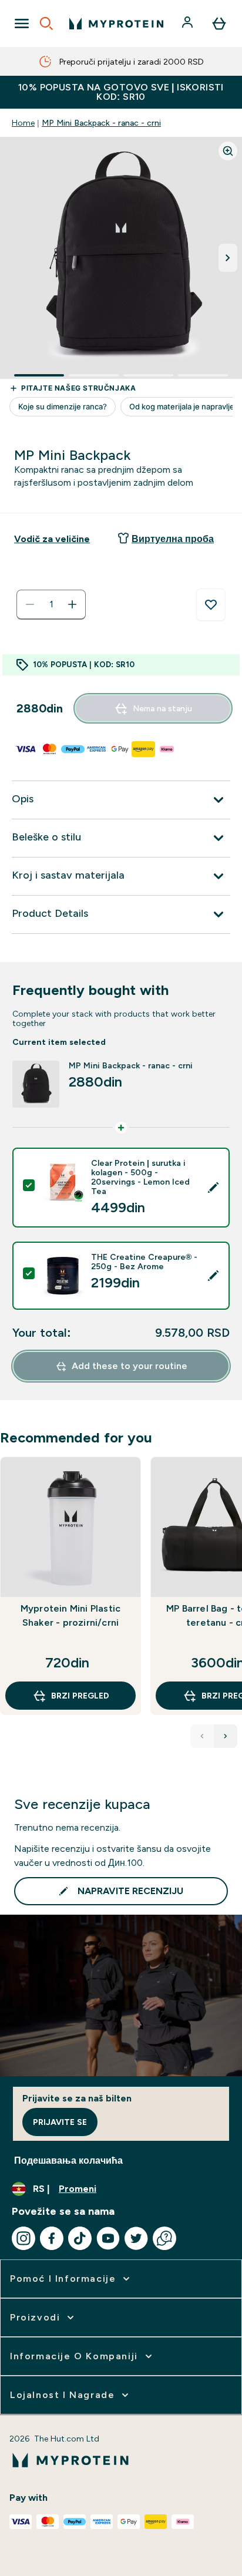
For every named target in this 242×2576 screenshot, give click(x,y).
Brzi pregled (80, 1696)
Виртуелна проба (173, 539)
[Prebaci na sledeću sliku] (228, 258)
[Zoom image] (228, 151)
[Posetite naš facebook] (52, 2238)
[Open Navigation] (22, 23)
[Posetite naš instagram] (23, 2238)
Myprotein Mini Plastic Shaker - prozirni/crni (70, 1615)
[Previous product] (202, 1736)
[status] (51, 604)
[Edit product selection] (213, 1188)
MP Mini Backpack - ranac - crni (101, 123)
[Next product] (226, 1736)
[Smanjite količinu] (30, 604)
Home (23, 123)
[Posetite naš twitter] (136, 2238)
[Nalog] (189, 23)
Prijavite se (60, 2122)
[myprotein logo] (116, 23)
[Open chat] (164, 2238)
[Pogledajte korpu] (219, 23)
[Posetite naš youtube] (108, 2238)
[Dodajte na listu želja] (211, 605)
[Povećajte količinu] (72, 604)
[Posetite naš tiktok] (80, 2238)
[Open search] (46, 23)
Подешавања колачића (68, 2160)
